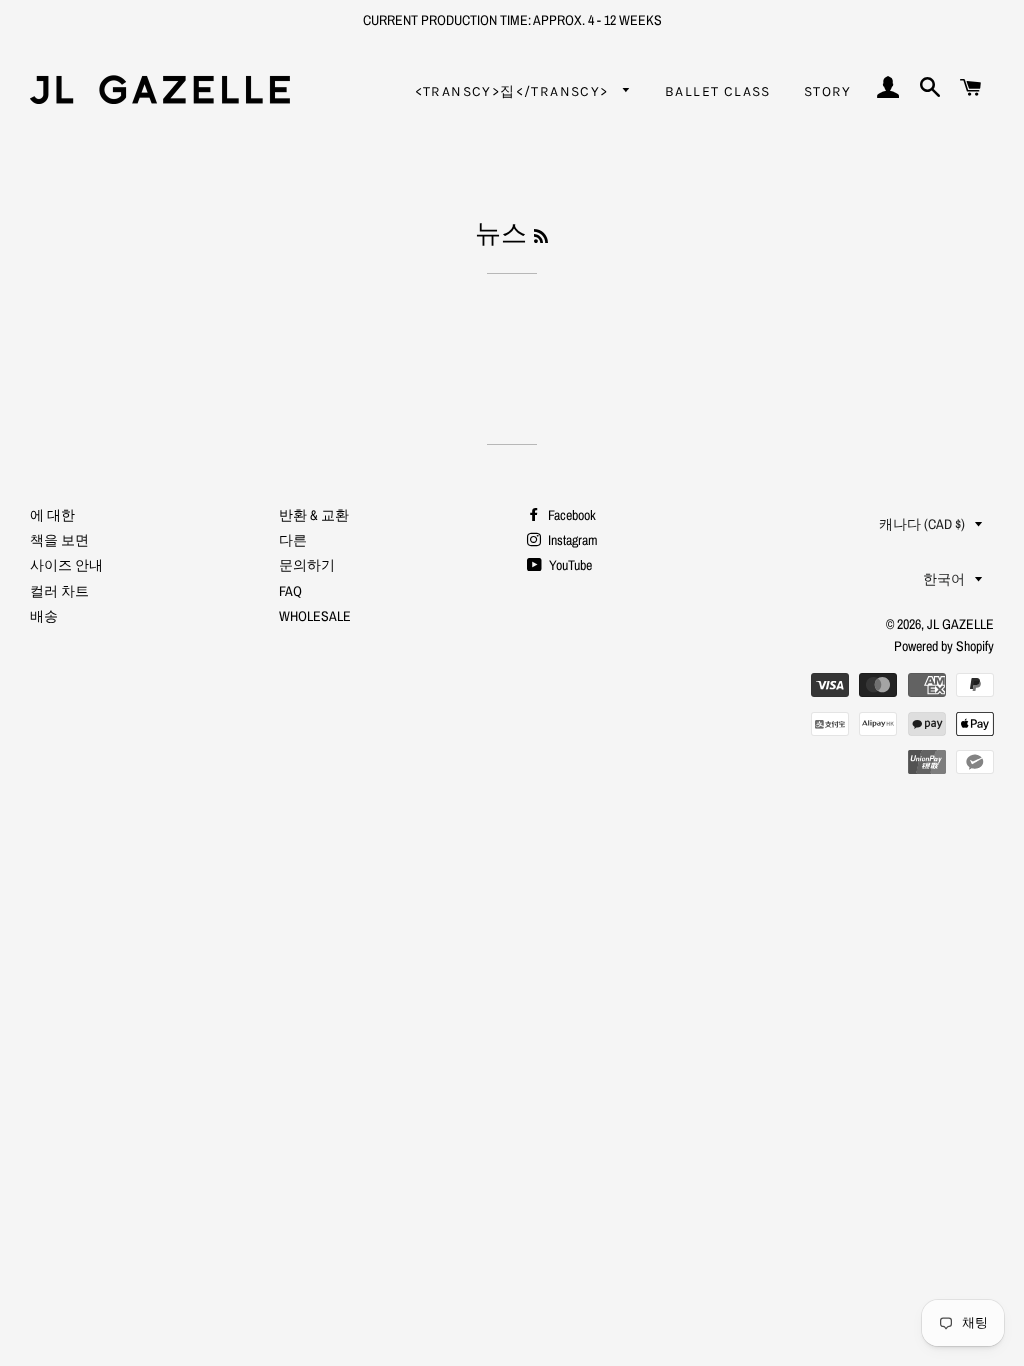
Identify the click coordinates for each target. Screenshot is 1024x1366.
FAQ (290, 591)
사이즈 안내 (66, 565)
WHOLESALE (315, 616)
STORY (828, 91)
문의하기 (307, 565)
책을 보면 (59, 540)
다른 (293, 540)
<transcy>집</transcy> (514, 91)
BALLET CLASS (718, 91)
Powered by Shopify (944, 646)
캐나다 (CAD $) (922, 524)
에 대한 (52, 515)
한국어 (944, 579)
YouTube (569, 565)
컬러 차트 (59, 591)
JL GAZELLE (960, 624)
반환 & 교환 (314, 515)
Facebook (570, 515)
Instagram (571, 540)
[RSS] (541, 237)
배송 (44, 616)
